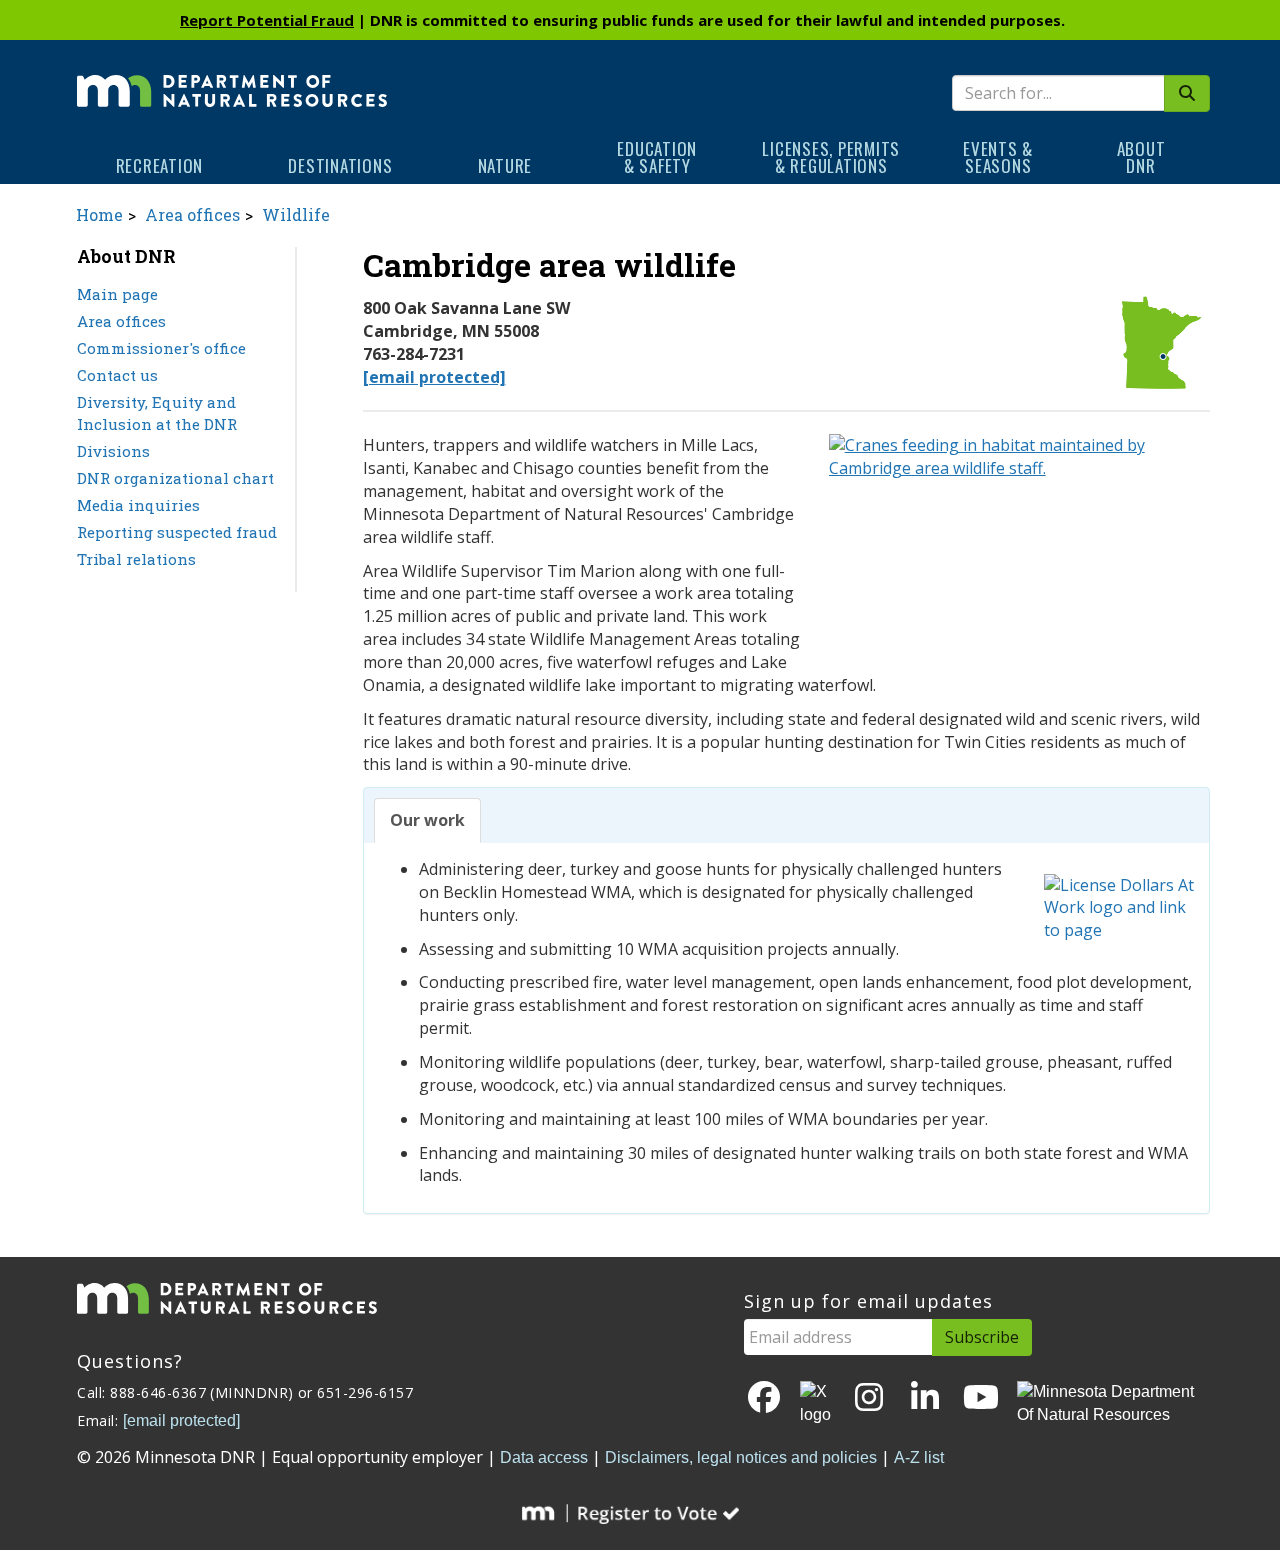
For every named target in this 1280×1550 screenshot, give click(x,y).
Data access (544, 1457)
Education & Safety (657, 157)
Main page (117, 294)
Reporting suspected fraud (177, 532)
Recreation (160, 165)
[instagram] (869, 1398)
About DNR (1141, 157)
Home (99, 214)
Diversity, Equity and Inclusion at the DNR (157, 413)
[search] (1187, 93)
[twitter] (817, 1404)
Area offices (192, 214)
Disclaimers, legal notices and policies (741, 1457)
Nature (505, 165)
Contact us (117, 375)
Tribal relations (136, 559)
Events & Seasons (998, 157)
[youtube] (981, 1398)
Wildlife (296, 214)
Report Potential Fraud (267, 20)
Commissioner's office (161, 348)
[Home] (232, 77)
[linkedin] (925, 1398)
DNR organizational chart (175, 478)
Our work (427, 820)
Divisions (113, 451)
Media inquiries (138, 505)
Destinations (340, 165)
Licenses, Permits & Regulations (831, 157)
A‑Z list (919, 1457)
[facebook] (764, 1398)
